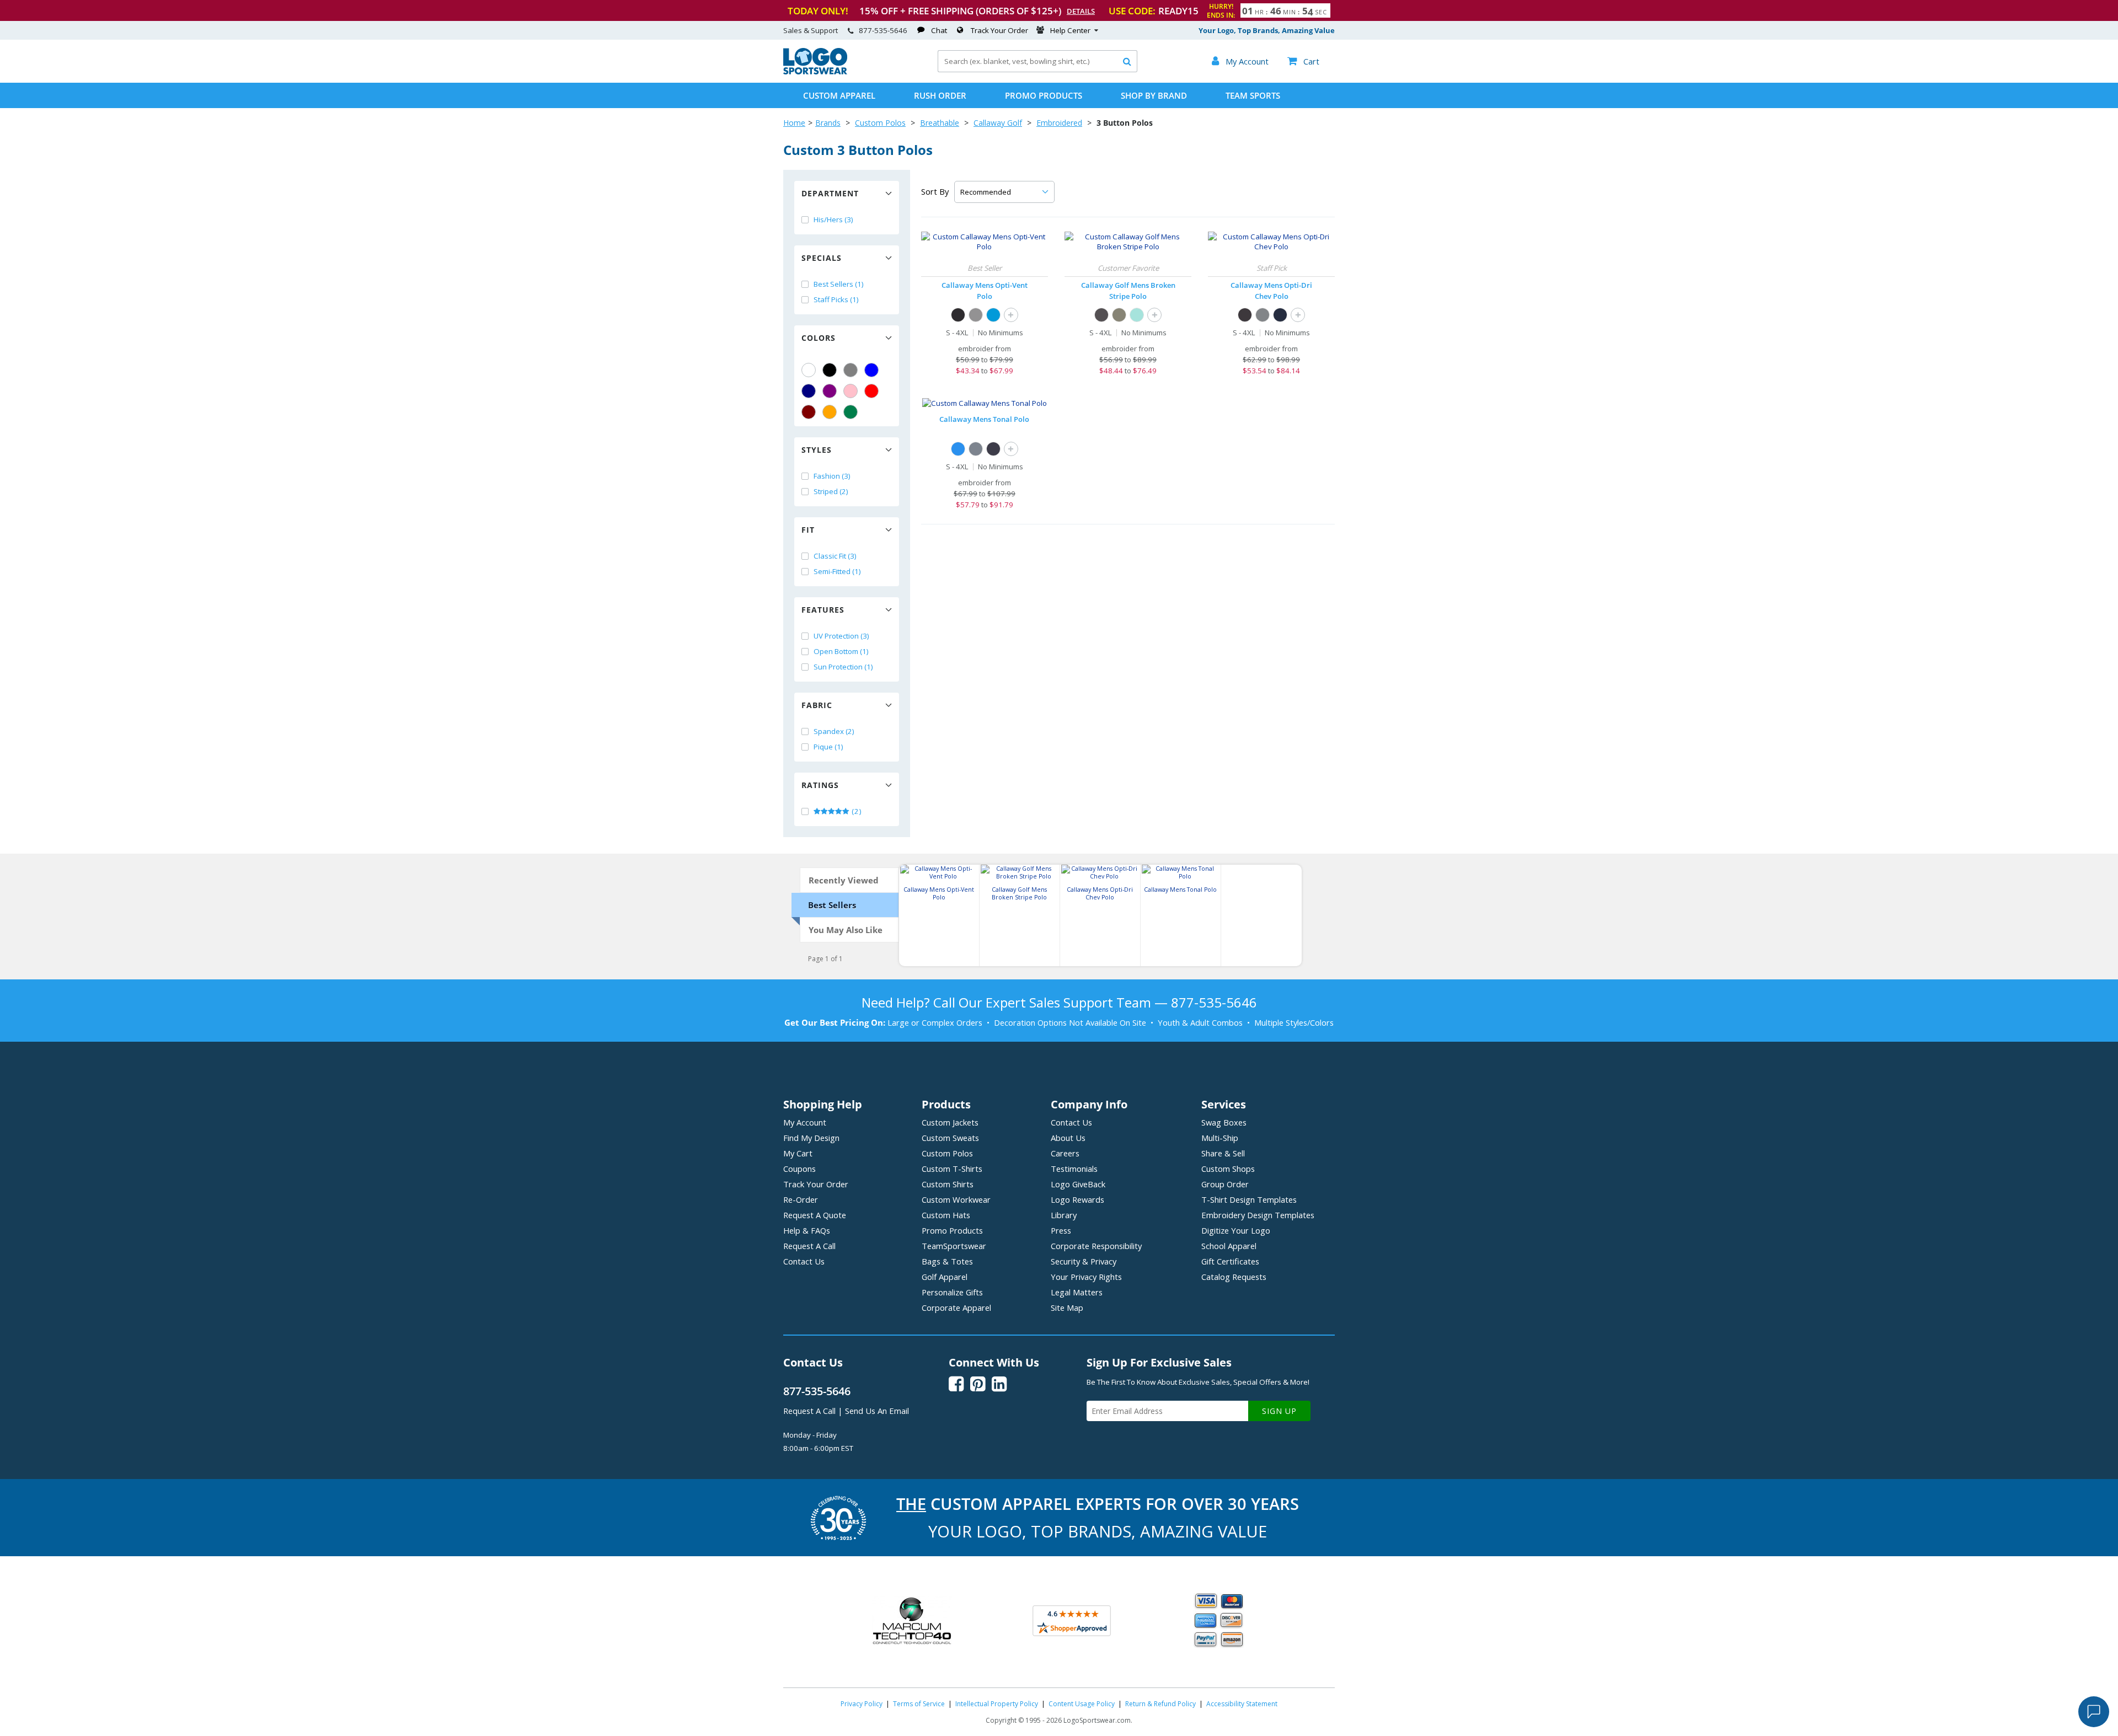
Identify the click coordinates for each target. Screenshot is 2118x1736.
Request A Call (809, 1246)
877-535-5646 (883, 30)
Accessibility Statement (1242, 1704)
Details (1081, 11)
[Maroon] (809, 412)
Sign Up (1279, 1411)
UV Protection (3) (841, 636)
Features (823, 610)
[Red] (871, 391)
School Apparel (1229, 1246)
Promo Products (1044, 95)
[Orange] (830, 412)
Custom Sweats (950, 1138)
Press (1061, 1230)
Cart (1303, 61)
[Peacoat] (993, 449)
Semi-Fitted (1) (837, 571)
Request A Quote (815, 1215)
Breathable (940, 123)
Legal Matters (1077, 1292)
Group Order (1225, 1184)
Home (794, 123)
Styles (817, 450)
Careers (1065, 1153)
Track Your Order (999, 30)
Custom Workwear (956, 1199)
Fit (808, 530)
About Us (1068, 1138)
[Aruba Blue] (1137, 315)
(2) (856, 811)
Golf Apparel (945, 1277)
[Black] (830, 370)
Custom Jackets (950, 1122)
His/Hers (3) (833, 219)
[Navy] (809, 391)
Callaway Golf (998, 123)
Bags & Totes (947, 1261)
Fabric (817, 705)
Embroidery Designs (1258, 1215)
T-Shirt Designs (1249, 1199)
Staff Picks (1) (836, 299)
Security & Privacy (1084, 1261)
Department (830, 193)
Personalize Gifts (952, 1292)
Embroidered (1059, 123)
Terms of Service (919, 1704)
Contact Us (804, 1261)
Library (1064, 1215)
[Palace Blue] (958, 449)
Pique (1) (828, 747)
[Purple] (830, 391)
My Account (805, 1122)
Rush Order (940, 95)
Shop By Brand (1154, 95)
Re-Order (801, 1199)
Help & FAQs (807, 1230)
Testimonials (1074, 1169)
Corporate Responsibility (1096, 1246)
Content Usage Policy (1082, 1704)
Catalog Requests (1234, 1277)
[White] (809, 370)
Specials (822, 258)
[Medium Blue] (993, 315)
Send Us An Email (877, 1411)
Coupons (799, 1169)
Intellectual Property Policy (997, 1704)
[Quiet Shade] (976, 315)
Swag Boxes (1224, 1122)
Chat (939, 30)
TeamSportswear (954, 1246)
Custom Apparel (839, 95)
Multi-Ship (1220, 1138)
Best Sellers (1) (839, 284)
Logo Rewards (1077, 1199)
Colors (819, 338)
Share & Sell (1223, 1153)
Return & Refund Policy (1160, 1704)
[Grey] (851, 370)
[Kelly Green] (851, 412)
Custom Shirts (948, 1184)
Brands (828, 123)
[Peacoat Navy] (1280, 315)
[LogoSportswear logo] (815, 72)
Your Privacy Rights (1086, 1277)
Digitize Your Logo (1236, 1230)
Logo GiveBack (1078, 1184)
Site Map (1067, 1308)
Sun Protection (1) (843, 667)
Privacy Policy (862, 1704)
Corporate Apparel (956, 1308)
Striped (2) (831, 491)
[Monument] (976, 449)
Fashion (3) (832, 476)
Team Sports (1253, 95)
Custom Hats (946, 1215)
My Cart (798, 1153)
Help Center (1070, 30)
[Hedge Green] (1119, 315)
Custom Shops (1228, 1169)
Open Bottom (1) (841, 651)
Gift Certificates (1230, 1261)
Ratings (820, 785)
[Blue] (871, 370)
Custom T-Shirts (952, 1169)
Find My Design (811, 1138)
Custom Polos (880, 123)
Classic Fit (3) (835, 556)
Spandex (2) (834, 731)
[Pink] (851, 391)
